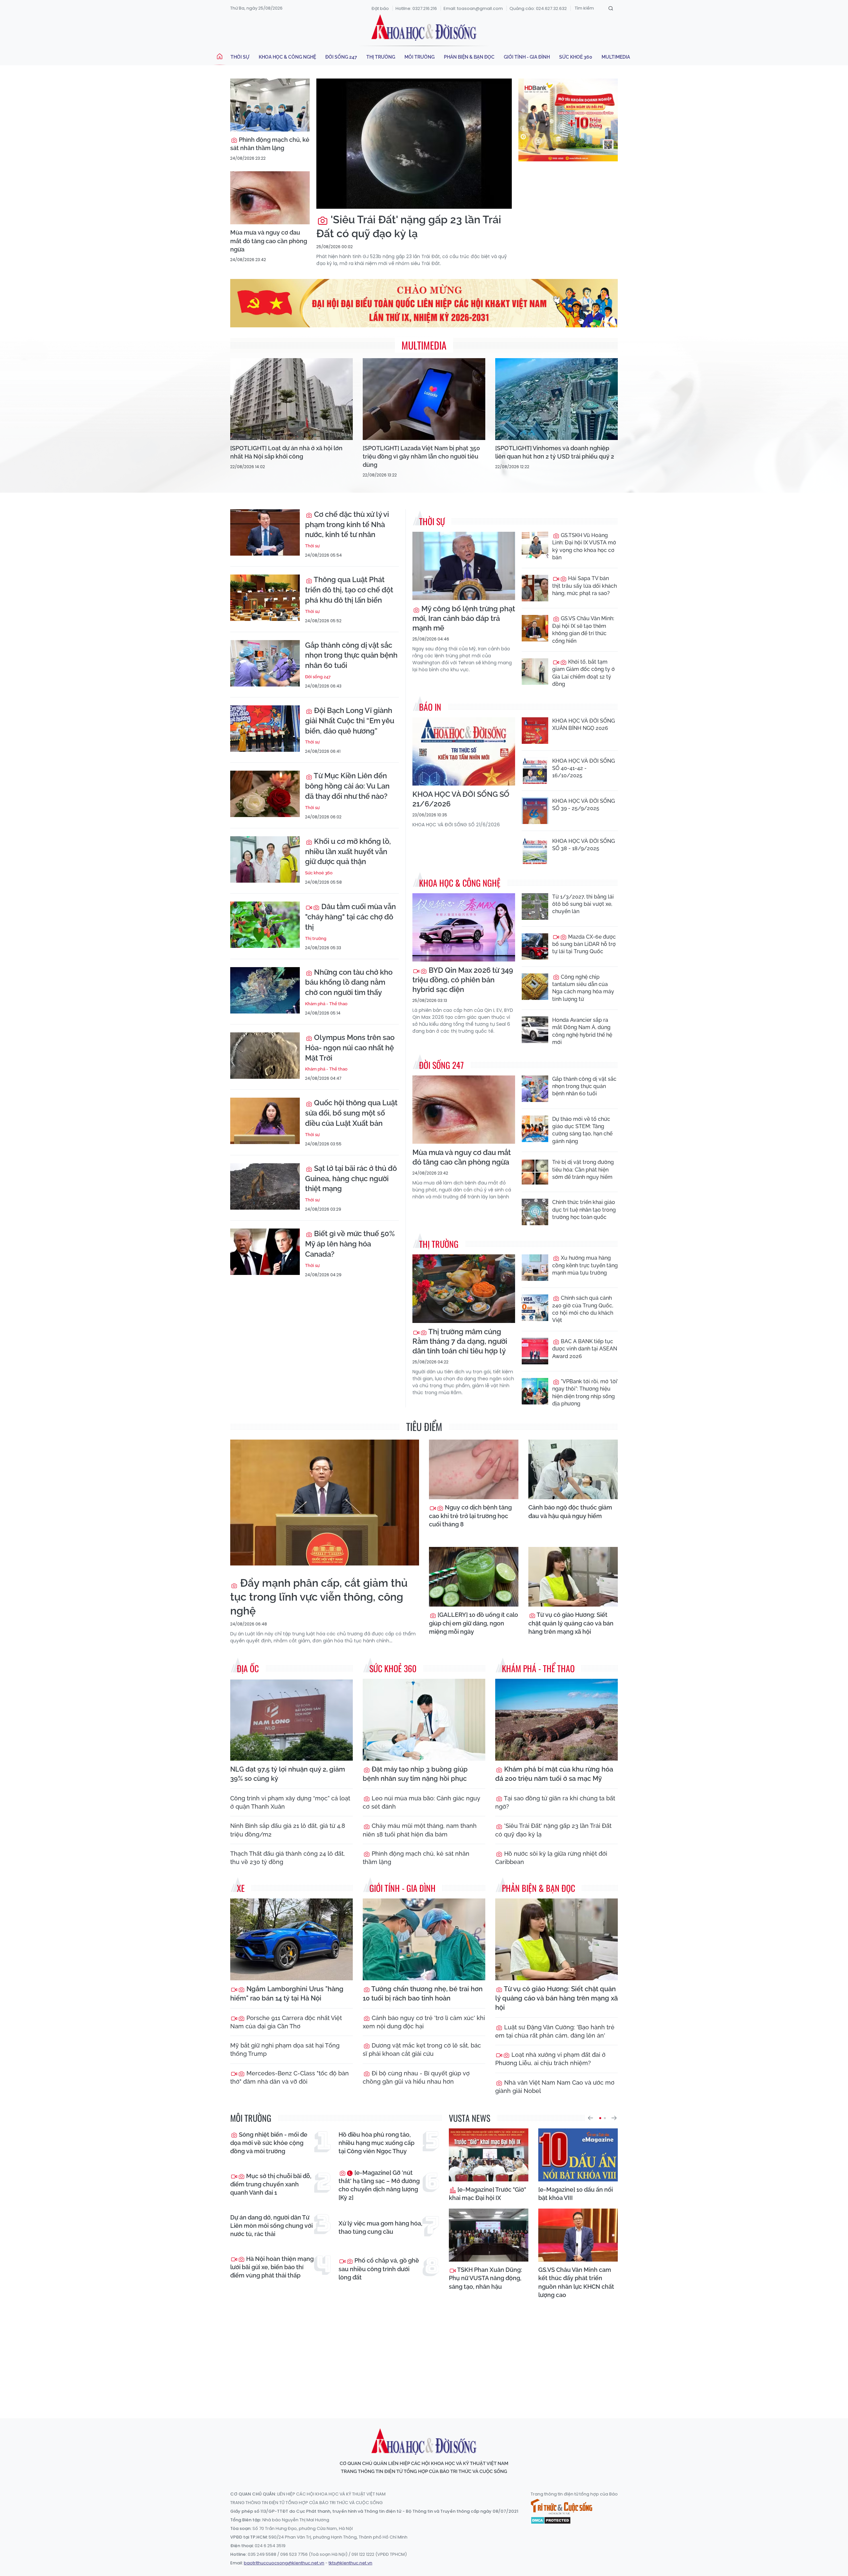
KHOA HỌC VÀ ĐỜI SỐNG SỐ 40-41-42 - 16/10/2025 (583, 768)
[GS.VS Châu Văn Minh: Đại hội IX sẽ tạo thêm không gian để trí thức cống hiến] (535, 628)
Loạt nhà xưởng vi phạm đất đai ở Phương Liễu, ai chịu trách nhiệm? (550, 2059)
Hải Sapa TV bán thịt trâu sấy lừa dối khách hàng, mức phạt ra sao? (584, 586)
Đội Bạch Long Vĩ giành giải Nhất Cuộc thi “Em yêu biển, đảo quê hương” (350, 721)
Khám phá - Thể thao (326, 1004)
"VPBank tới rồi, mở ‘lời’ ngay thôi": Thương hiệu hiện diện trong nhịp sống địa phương (585, 1393)
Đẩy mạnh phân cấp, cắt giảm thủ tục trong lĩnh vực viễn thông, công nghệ (319, 1597)
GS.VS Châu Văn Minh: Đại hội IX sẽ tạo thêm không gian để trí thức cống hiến (583, 630)
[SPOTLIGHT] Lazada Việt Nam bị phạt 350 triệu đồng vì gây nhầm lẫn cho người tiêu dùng (421, 456)
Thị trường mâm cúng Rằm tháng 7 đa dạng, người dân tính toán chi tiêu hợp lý (460, 1341)
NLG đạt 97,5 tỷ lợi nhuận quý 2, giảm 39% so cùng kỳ (288, 1774)
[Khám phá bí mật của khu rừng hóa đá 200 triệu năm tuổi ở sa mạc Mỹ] (556, 1720)
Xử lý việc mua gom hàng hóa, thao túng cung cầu (380, 2227)
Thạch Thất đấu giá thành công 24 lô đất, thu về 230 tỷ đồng (288, 1858)
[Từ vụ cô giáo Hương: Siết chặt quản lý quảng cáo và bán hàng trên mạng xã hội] (573, 1577)
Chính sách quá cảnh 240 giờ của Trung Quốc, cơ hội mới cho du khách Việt (583, 1309)
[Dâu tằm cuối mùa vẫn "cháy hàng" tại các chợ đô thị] (265, 925)
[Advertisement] (424, 2352)
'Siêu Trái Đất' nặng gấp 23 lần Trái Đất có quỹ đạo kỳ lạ (409, 226)
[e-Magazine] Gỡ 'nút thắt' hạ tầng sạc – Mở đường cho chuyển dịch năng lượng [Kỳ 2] (379, 2185)
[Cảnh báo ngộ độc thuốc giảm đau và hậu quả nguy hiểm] (573, 1469)
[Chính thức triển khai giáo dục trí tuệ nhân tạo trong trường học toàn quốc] (535, 1212)
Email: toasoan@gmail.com (473, 8)
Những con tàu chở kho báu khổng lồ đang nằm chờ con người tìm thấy (349, 982)
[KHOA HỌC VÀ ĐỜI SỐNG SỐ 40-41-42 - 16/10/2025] (535, 771)
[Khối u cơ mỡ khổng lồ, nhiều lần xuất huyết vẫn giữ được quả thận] (265, 859)
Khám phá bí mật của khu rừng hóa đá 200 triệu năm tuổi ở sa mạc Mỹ (554, 1774)
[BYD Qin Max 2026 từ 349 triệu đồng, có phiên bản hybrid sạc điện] (464, 928)
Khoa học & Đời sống (424, 27)
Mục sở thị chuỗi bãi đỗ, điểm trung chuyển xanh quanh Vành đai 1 (271, 2184)
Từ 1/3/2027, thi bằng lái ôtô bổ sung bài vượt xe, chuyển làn (583, 904)
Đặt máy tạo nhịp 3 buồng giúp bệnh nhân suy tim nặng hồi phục (415, 1774)
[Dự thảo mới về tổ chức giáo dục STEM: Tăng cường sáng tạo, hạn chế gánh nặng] (535, 1129)
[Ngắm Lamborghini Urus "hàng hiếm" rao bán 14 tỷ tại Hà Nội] (291, 1939)
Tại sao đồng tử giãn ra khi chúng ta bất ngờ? (555, 1802)
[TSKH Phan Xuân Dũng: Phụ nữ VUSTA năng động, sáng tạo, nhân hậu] (489, 2235)
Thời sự (240, 57)
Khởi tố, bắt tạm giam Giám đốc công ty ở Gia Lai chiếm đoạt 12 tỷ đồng (583, 673)
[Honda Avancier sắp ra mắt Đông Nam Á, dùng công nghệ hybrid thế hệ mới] (535, 1030)
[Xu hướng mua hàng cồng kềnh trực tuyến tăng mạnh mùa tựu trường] (535, 1268)
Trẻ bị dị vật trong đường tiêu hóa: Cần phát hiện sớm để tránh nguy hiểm (583, 1170)
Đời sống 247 (341, 57)
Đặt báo (380, 8)
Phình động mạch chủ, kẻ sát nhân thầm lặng (270, 144)
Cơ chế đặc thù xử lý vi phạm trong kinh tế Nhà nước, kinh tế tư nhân (347, 524)
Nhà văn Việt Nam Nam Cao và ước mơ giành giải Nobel (555, 2087)
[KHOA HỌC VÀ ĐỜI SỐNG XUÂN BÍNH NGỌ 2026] (535, 731)
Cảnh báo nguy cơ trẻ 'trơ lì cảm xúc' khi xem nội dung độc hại (424, 2022)
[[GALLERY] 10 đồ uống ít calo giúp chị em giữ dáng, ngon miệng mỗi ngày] (474, 1577)
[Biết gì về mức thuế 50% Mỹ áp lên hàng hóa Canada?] (265, 1252)
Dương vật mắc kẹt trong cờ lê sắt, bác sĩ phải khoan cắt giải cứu (422, 2050)
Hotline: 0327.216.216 (416, 8)
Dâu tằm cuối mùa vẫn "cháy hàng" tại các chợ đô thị (350, 917)
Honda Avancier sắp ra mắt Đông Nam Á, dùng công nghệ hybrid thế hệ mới (582, 1031)
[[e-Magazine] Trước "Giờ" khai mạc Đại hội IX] (489, 2155)
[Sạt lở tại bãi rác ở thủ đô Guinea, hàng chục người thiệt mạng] (265, 1186)
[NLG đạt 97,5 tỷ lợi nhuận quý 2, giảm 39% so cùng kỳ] (291, 1720)
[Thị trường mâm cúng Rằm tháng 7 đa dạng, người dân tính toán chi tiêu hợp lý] (464, 1289)
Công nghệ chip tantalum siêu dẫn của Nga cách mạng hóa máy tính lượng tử (583, 988)
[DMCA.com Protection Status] (551, 2520)
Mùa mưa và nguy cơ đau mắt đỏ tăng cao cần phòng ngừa (269, 241)
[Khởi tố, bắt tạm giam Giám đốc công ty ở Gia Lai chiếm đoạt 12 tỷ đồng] (535, 672)
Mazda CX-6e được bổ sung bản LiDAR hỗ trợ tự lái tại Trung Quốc (584, 944)
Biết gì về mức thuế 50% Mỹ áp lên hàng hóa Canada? (350, 1244)
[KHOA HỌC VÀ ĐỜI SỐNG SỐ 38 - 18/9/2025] (535, 851)
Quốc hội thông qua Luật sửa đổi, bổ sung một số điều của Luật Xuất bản (351, 1113)
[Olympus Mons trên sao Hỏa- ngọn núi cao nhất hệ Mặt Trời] (265, 1056)
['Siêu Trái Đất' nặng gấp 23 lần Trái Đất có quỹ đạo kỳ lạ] (414, 144)
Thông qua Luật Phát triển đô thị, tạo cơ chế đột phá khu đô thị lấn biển (349, 590)
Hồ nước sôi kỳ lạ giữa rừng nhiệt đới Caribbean (551, 1858)
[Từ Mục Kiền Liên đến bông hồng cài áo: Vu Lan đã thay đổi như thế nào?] (265, 794)
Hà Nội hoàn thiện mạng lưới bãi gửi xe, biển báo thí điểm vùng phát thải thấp (272, 2267)
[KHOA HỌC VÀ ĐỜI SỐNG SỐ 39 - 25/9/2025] (535, 811)
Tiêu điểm (424, 1426)
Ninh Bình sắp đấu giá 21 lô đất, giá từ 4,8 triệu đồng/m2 (288, 1830)
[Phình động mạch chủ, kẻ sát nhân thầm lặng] (270, 105)
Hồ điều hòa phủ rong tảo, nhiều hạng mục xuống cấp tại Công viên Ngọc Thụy (376, 2143)
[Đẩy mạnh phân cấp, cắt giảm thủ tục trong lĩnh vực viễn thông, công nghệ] (325, 1503)
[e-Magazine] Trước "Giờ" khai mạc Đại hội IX (487, 2194)
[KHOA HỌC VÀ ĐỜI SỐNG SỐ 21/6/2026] (464, 752)
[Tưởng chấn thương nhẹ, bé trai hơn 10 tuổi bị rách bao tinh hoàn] (424, 1939)
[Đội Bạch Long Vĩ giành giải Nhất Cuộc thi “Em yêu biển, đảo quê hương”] (265, 729)
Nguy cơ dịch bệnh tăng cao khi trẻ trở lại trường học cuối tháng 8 (470, 1516)
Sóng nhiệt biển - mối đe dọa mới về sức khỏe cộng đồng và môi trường (269, 2143)
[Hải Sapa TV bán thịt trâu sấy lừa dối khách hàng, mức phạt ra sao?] (535, 588)
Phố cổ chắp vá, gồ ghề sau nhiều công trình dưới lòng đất (379, 2269)
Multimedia (616, 57)
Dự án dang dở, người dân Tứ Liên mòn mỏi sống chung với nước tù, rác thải (271, 2226)
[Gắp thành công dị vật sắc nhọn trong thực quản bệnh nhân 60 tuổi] (265, 663)
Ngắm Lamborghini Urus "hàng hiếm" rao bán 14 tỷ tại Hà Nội (287, 1994)
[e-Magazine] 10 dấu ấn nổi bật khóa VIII (576, 2194)
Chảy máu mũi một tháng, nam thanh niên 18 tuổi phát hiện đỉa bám (420, 1830)
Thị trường (381, 57)
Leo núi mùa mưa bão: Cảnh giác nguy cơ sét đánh (422, 1802)
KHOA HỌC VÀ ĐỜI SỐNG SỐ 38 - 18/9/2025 (583, 845)
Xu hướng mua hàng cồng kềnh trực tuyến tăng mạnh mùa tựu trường (585, 1265)
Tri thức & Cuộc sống (561, 2507)
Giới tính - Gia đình (527, 57)
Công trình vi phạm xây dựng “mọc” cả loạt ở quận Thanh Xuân (290, 1802)
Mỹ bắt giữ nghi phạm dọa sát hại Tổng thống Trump (285, 2050)
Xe (241, 1888)
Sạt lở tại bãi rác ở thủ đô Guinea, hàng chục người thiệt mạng (351, 1178)
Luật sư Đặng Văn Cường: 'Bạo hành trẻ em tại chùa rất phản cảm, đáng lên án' (555, 2031)
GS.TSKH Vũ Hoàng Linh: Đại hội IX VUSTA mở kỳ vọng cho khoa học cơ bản (584, 546)
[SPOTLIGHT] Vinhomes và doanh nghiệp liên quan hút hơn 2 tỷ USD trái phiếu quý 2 (555, 452)
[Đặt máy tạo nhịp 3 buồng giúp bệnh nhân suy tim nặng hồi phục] (424, 1720)
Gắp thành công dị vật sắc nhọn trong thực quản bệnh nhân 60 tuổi (351, 655)
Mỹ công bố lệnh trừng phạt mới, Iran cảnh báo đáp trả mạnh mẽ (464, 618)
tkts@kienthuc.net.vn (350, 2563)
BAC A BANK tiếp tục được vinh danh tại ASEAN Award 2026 (585, 1349)
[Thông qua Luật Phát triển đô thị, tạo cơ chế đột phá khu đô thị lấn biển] (265, 598)
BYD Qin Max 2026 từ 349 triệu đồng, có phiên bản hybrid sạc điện (463, 980)
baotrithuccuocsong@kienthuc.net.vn (284, 2563)
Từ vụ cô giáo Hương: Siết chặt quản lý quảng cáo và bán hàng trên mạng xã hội (571, 1623)
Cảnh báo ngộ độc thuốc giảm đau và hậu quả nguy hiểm (570, 1511)
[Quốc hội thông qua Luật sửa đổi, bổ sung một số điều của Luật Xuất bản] (265, 1121)
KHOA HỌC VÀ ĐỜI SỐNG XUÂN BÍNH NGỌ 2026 (583, 724)
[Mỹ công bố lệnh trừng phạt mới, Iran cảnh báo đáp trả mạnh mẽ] (464, 566)
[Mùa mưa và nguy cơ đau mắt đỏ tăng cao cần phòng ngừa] (270, 198)
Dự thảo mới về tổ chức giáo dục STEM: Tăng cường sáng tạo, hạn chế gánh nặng (582, 1130)
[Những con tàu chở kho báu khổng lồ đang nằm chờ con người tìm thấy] (265, 990)
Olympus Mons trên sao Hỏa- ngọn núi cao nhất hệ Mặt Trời (350, 1048)
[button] (590, 2118)
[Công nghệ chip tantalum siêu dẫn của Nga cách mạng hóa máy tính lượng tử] (535, 987)
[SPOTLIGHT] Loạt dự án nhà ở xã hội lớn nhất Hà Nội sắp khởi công (286, 452)
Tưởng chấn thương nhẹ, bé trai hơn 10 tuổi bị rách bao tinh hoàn (423, 1994)
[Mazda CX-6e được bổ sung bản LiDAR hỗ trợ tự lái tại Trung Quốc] (535, 947)
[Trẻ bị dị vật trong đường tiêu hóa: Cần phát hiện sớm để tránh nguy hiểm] (535, 1172)
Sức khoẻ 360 (576, 57)
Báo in (430, 707)
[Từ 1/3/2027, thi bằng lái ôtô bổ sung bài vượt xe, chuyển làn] (535, 906)
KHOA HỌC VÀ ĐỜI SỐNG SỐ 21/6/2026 (461, 799)
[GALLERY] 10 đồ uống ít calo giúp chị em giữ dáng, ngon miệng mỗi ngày (474, 1623)
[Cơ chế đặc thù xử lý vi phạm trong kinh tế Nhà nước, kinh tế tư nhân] (265, 532)
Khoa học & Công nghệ (287, 57)
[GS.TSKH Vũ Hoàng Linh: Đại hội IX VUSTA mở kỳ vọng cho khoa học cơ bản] (535, 545)
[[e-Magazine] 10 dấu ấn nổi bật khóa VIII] (578, 2155)
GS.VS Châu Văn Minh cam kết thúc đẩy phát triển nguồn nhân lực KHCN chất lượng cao (576, 2282)
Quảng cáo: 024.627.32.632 (538, 8)
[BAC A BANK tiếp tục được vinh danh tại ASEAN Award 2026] (535, 1351)
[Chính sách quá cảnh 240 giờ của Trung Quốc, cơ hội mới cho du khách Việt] (535, 1308)
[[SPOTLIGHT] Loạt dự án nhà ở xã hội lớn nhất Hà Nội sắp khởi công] (291, 399)
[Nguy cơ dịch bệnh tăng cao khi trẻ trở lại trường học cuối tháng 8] (474, 1469)
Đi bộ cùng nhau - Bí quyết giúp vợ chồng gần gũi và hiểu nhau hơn (416, 2077)
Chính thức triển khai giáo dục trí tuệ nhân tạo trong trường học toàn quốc (584, 1210)
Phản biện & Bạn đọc (469, 57)
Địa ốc (248, 1668)
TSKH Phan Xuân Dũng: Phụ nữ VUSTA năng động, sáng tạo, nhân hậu (485, 2278)
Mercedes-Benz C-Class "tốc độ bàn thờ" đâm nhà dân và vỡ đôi (290, 2077)
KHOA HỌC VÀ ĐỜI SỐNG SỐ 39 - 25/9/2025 (583, 805)
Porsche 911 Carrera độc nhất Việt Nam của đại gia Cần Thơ (286, 2022)
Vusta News (470, 2118)
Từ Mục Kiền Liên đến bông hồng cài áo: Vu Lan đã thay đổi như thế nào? (347, 786)
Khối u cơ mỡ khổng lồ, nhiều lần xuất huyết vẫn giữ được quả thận (348, 851)
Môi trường (420, 57)
